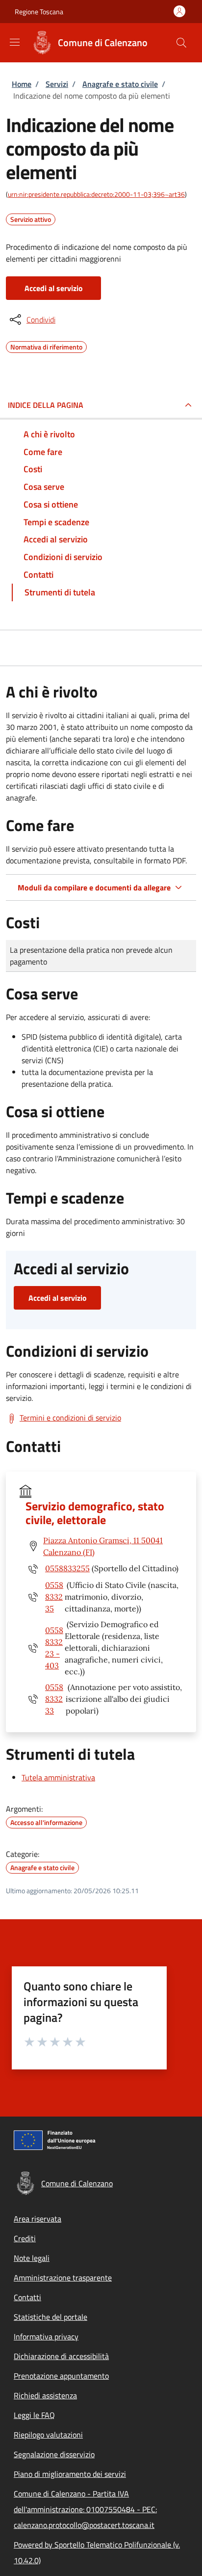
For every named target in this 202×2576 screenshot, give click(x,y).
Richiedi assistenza (45, 2395)
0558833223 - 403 (54, 1648)
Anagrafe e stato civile (120, 84)
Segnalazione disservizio (54, 2454)
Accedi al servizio (54, 288)
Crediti (25, 2238)
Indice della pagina (46, 405)
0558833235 (54, 1597)
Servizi (57, 84)
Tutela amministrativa (58, 1777)
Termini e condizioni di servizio (70, 1418)
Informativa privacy (46, 2336)
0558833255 (67, 1568)
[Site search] (181, 43)
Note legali (32, 2258)
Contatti (27, 2297)
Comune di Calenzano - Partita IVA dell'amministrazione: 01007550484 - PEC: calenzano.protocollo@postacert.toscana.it (85, 2509)
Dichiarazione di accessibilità (61, 2356)
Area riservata (38, 2219)
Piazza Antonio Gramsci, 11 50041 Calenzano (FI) (103, 1546)
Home (22, 84)
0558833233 (54, 1699)
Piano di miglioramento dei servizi (70, 2474)
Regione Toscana (39, 12)
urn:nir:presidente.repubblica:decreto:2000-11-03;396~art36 (96, 194)
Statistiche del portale (50, 2317)
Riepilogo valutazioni (48, 2435)
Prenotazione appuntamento (61, 2376)
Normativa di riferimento (46, 346)
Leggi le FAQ (34, 2415)
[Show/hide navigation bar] (15, 42)
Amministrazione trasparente (63, 2278)
